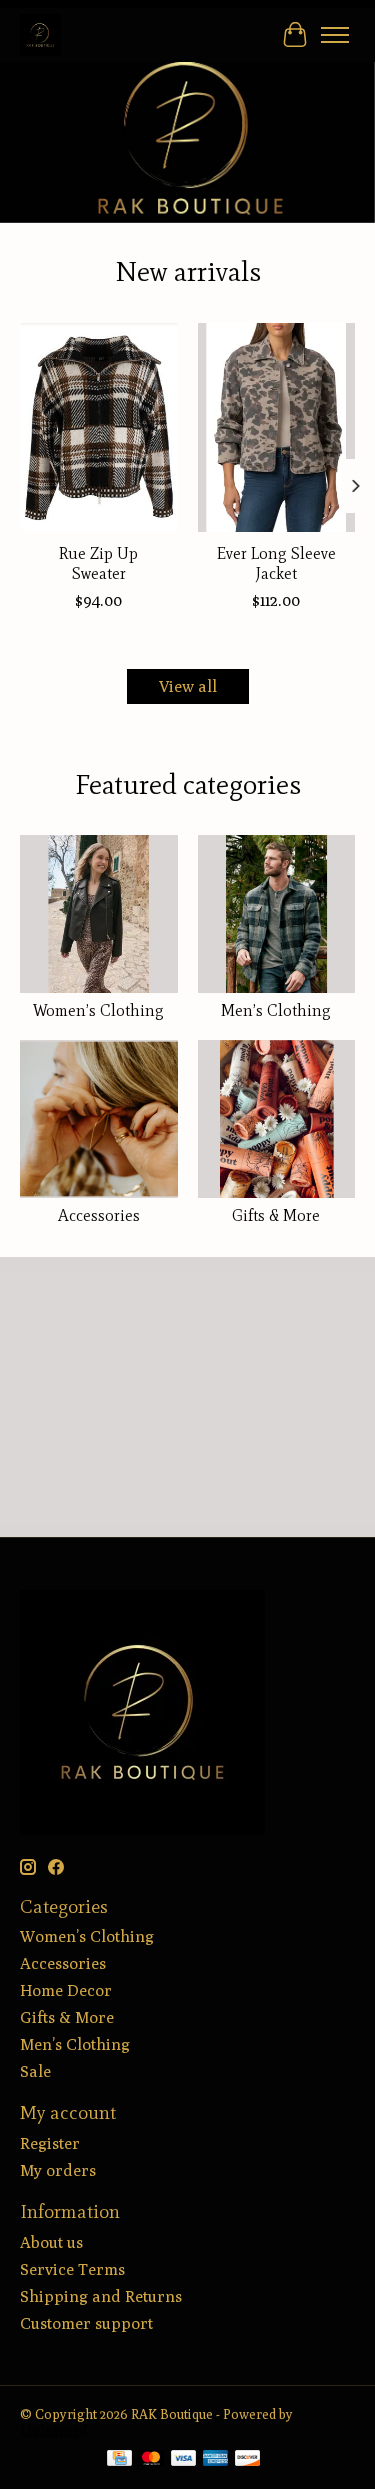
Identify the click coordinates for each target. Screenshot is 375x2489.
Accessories (99, 1215)
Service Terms (72, 2269)
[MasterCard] (151, 2459)
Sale (35, 2071)
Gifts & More (276, 1215)
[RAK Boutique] (40, 34)
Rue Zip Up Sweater (98, 563)
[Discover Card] (248, 2459)
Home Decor (66, 1990)
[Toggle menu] (335, 35)
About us (51, 2242)
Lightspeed (53, 2430)
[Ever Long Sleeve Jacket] (277, 427)
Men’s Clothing (276, 1010)
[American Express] (216, 2459)
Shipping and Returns (101, 2296)
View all (188, 686)
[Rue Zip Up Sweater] (99, 427)
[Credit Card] (119, 2459)
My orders (58, 2170)
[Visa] (184, 2459)
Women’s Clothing (98, 1010)
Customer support (86, 2323)
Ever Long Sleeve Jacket (276, 563)
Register (50, 2143)
